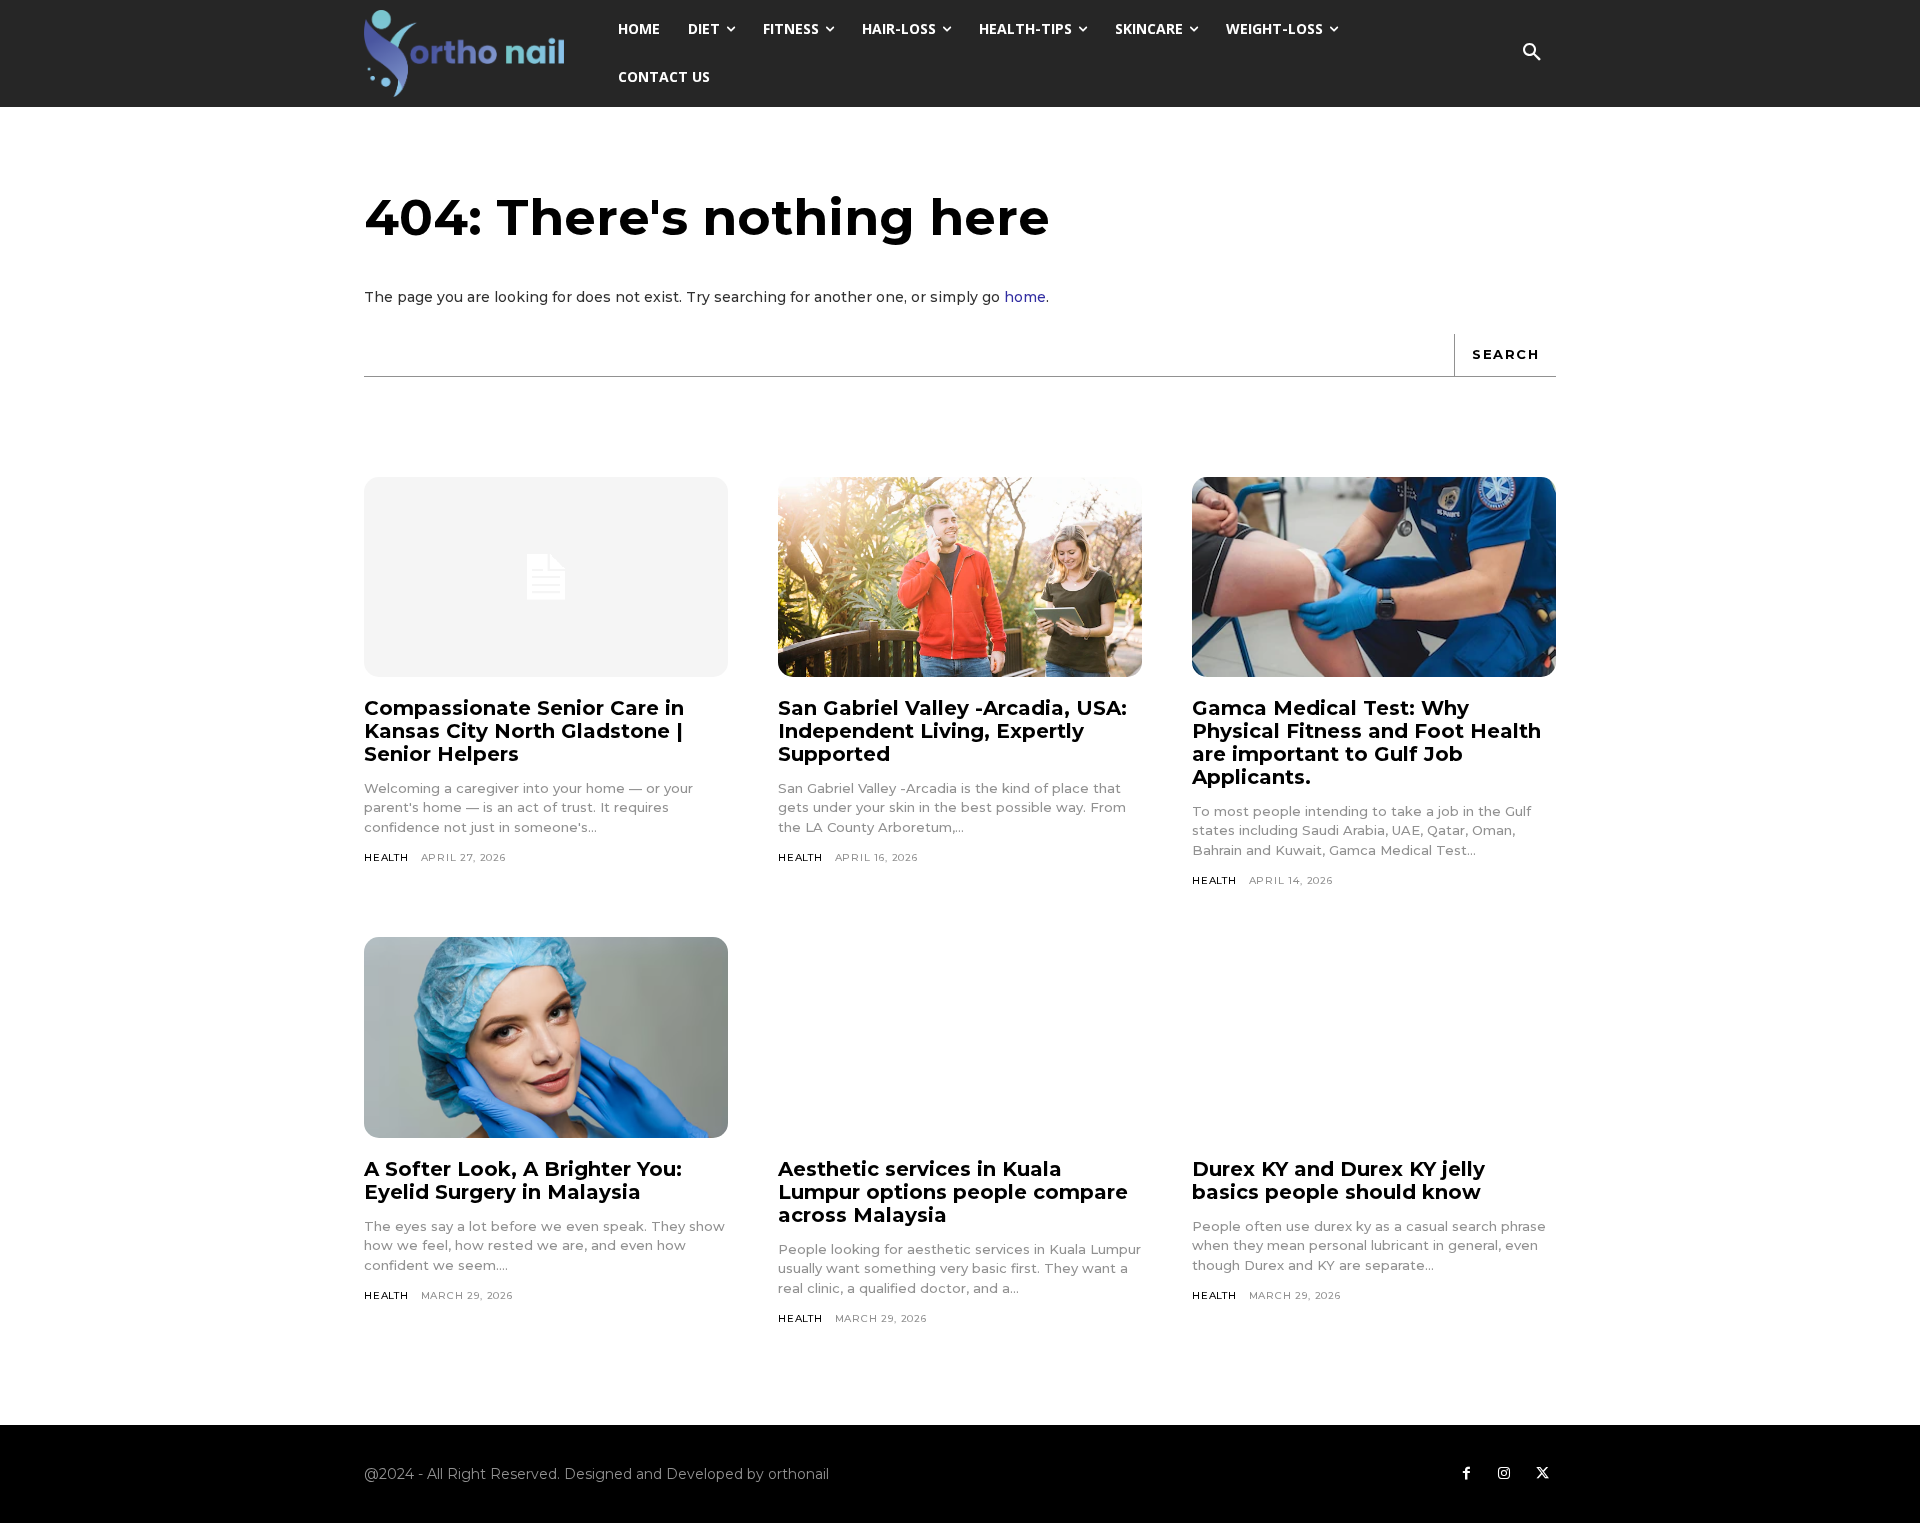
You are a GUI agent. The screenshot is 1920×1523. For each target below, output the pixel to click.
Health (386, 857)
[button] (1532, 53)
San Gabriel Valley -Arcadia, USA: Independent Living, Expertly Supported (952, 731)
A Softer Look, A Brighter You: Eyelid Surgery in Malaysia (523, 1180)
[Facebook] (1466, 1474)
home (1025, 297)
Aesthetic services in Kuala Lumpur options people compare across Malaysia (953, 1192)
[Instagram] (1504, 1474)
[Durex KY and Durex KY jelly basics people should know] (1374, 1037)
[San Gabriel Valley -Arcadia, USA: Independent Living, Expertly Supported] (960, 577)
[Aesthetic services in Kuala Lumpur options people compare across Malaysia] (960, 1037)
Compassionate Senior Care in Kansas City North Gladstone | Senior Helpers (524, 731)
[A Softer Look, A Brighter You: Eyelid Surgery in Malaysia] (546, 1037)
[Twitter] (1542, 1474)
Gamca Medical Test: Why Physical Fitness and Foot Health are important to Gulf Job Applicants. (1366, 742)
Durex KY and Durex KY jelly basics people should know (1338, 1180)
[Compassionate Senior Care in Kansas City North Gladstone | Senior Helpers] (546, 577)
